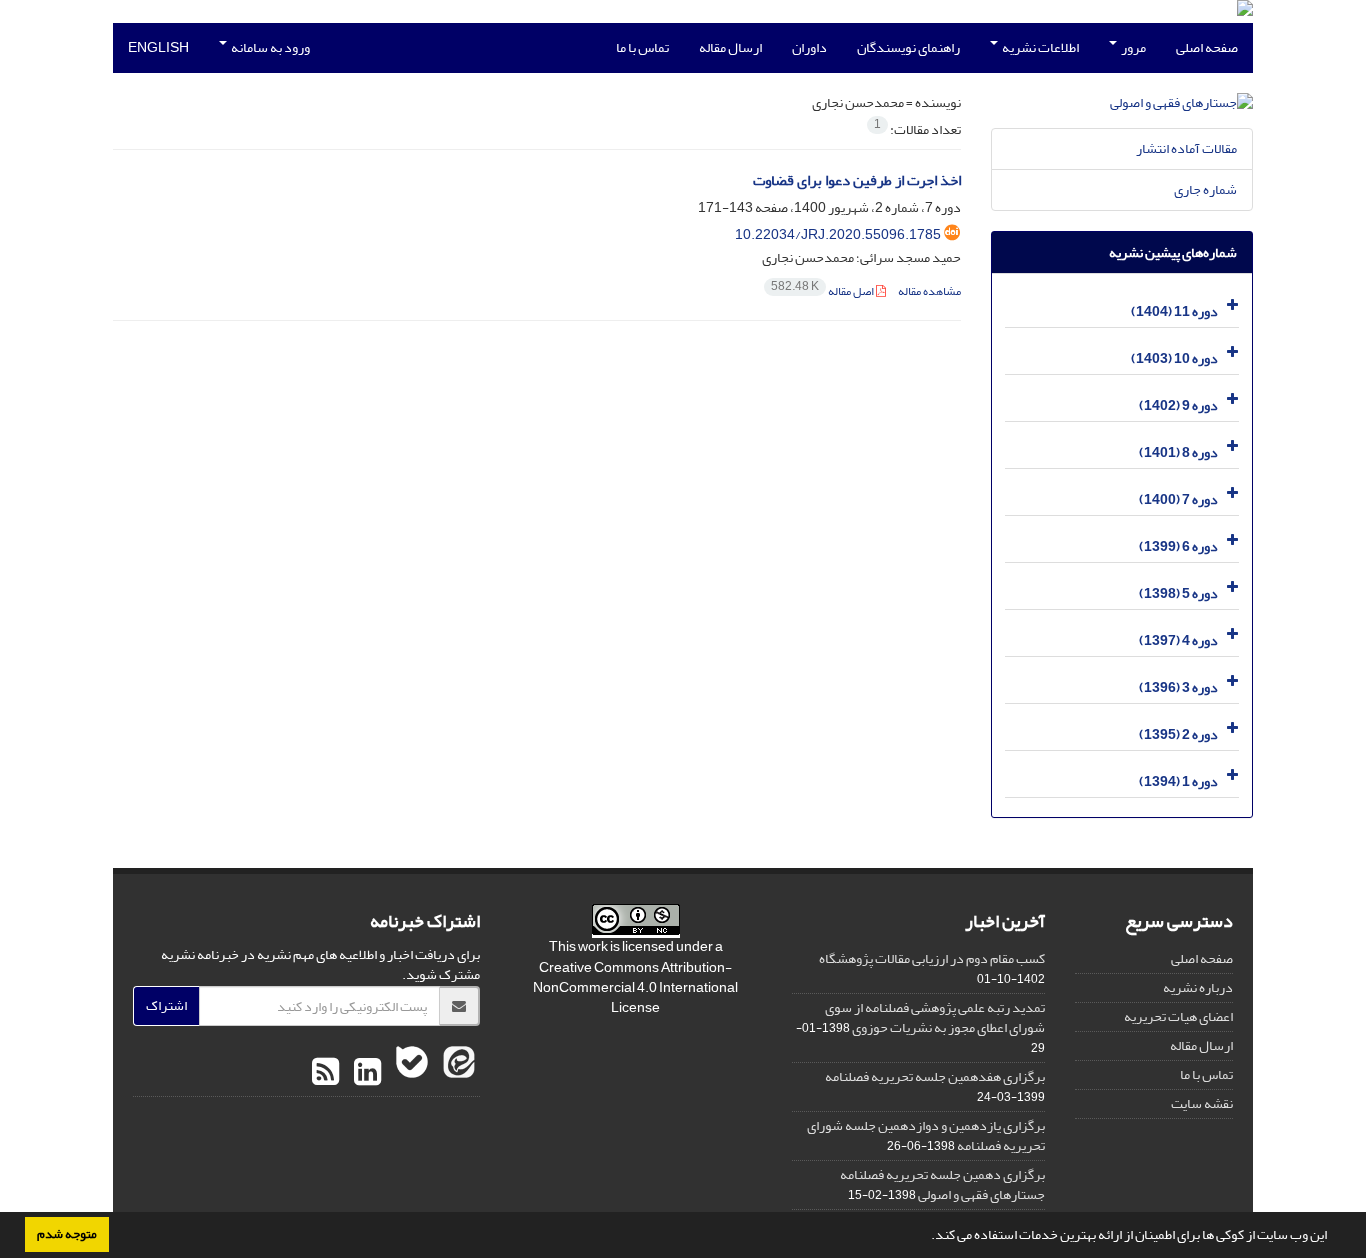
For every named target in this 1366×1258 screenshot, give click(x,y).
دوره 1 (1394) (1178, 781)
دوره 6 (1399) (1178, 546)
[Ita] (456, 1073)
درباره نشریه (1198, 987)
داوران (809, 47)
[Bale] (409, 1073)
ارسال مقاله (730, 47)
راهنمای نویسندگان (908, 47)
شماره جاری (1205, 189)
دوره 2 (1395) (1178, 734)
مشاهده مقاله (929, 291)
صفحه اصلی (1207, 47)
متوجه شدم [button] (67, 1234)
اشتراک (166, 1005)
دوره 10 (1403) (1174, 358)
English (158, 47)
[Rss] (325, 1073)
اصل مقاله (823, 291)
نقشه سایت (1202, 1103)
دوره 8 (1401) (1178, 452)
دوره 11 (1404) (1174, 311)
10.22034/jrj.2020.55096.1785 (838, 234)
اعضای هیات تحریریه (1178, 1016)
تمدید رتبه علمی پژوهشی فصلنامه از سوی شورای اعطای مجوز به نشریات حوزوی (935, 1017)
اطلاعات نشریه (1039, 47)
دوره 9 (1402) (1178, 405)
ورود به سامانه (269, 47)
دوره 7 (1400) (1178, 499)
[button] (926, 1237)
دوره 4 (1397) (1178, 640)
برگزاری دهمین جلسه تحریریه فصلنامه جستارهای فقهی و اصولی (942, 1184)
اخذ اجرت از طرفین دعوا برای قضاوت (857, 180)
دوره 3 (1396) (1178, 687)
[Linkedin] (365, 1073)
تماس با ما (642, 47)
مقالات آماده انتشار (1186, 148)
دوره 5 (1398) (1178, 593)
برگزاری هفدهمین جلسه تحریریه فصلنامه (935, 1076)
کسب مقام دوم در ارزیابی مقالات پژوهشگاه (932, 958)
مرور (1132, 47)
